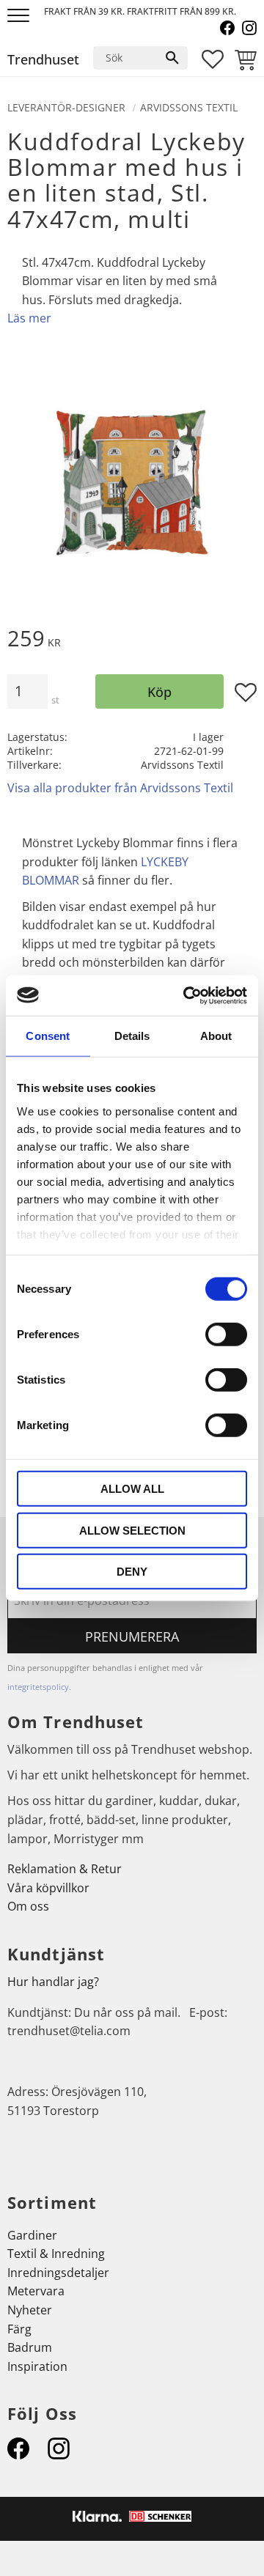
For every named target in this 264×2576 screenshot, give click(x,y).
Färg (19, 2329)
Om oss (28, 1906)
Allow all (132, 1489)
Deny (132, 1572)
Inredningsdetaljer (58, 2273)
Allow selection (132, 1530)
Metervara (36, 2291)
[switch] (226, 1335)
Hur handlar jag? (53, 1982)
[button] (20, 16)
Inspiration (37, 2366)
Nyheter (30, 2310)
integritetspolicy (38, 1687)
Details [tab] (132, 1036)
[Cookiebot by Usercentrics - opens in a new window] (186, 995)
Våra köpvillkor (48, 1888)
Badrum (30, 2347)
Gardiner (32, 2235)
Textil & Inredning (56, 2254)
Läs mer (29, 318)
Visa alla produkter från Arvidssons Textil (120, 788)
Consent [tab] (48, 1036)
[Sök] (172, 58)
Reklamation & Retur (65, 1869)
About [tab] (216, 1036)
